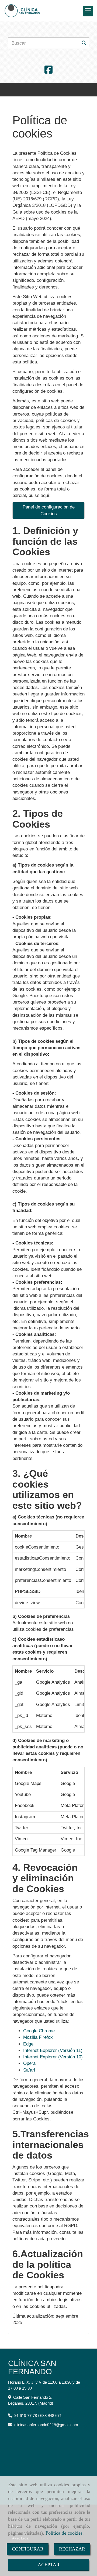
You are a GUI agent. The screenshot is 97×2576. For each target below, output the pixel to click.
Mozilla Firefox (38, 2037)
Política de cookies (64, 2533)
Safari (29, 2070)
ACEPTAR (49, 2565)
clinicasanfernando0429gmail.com (46, 2425)
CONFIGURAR (28, 2549)
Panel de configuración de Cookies (49, 510)
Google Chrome (39, 2031)
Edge (28, 2044)
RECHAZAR (72, 2549)
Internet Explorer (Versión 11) (53, 2050)
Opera (29, 2063)
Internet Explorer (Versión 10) (53, 2057)
